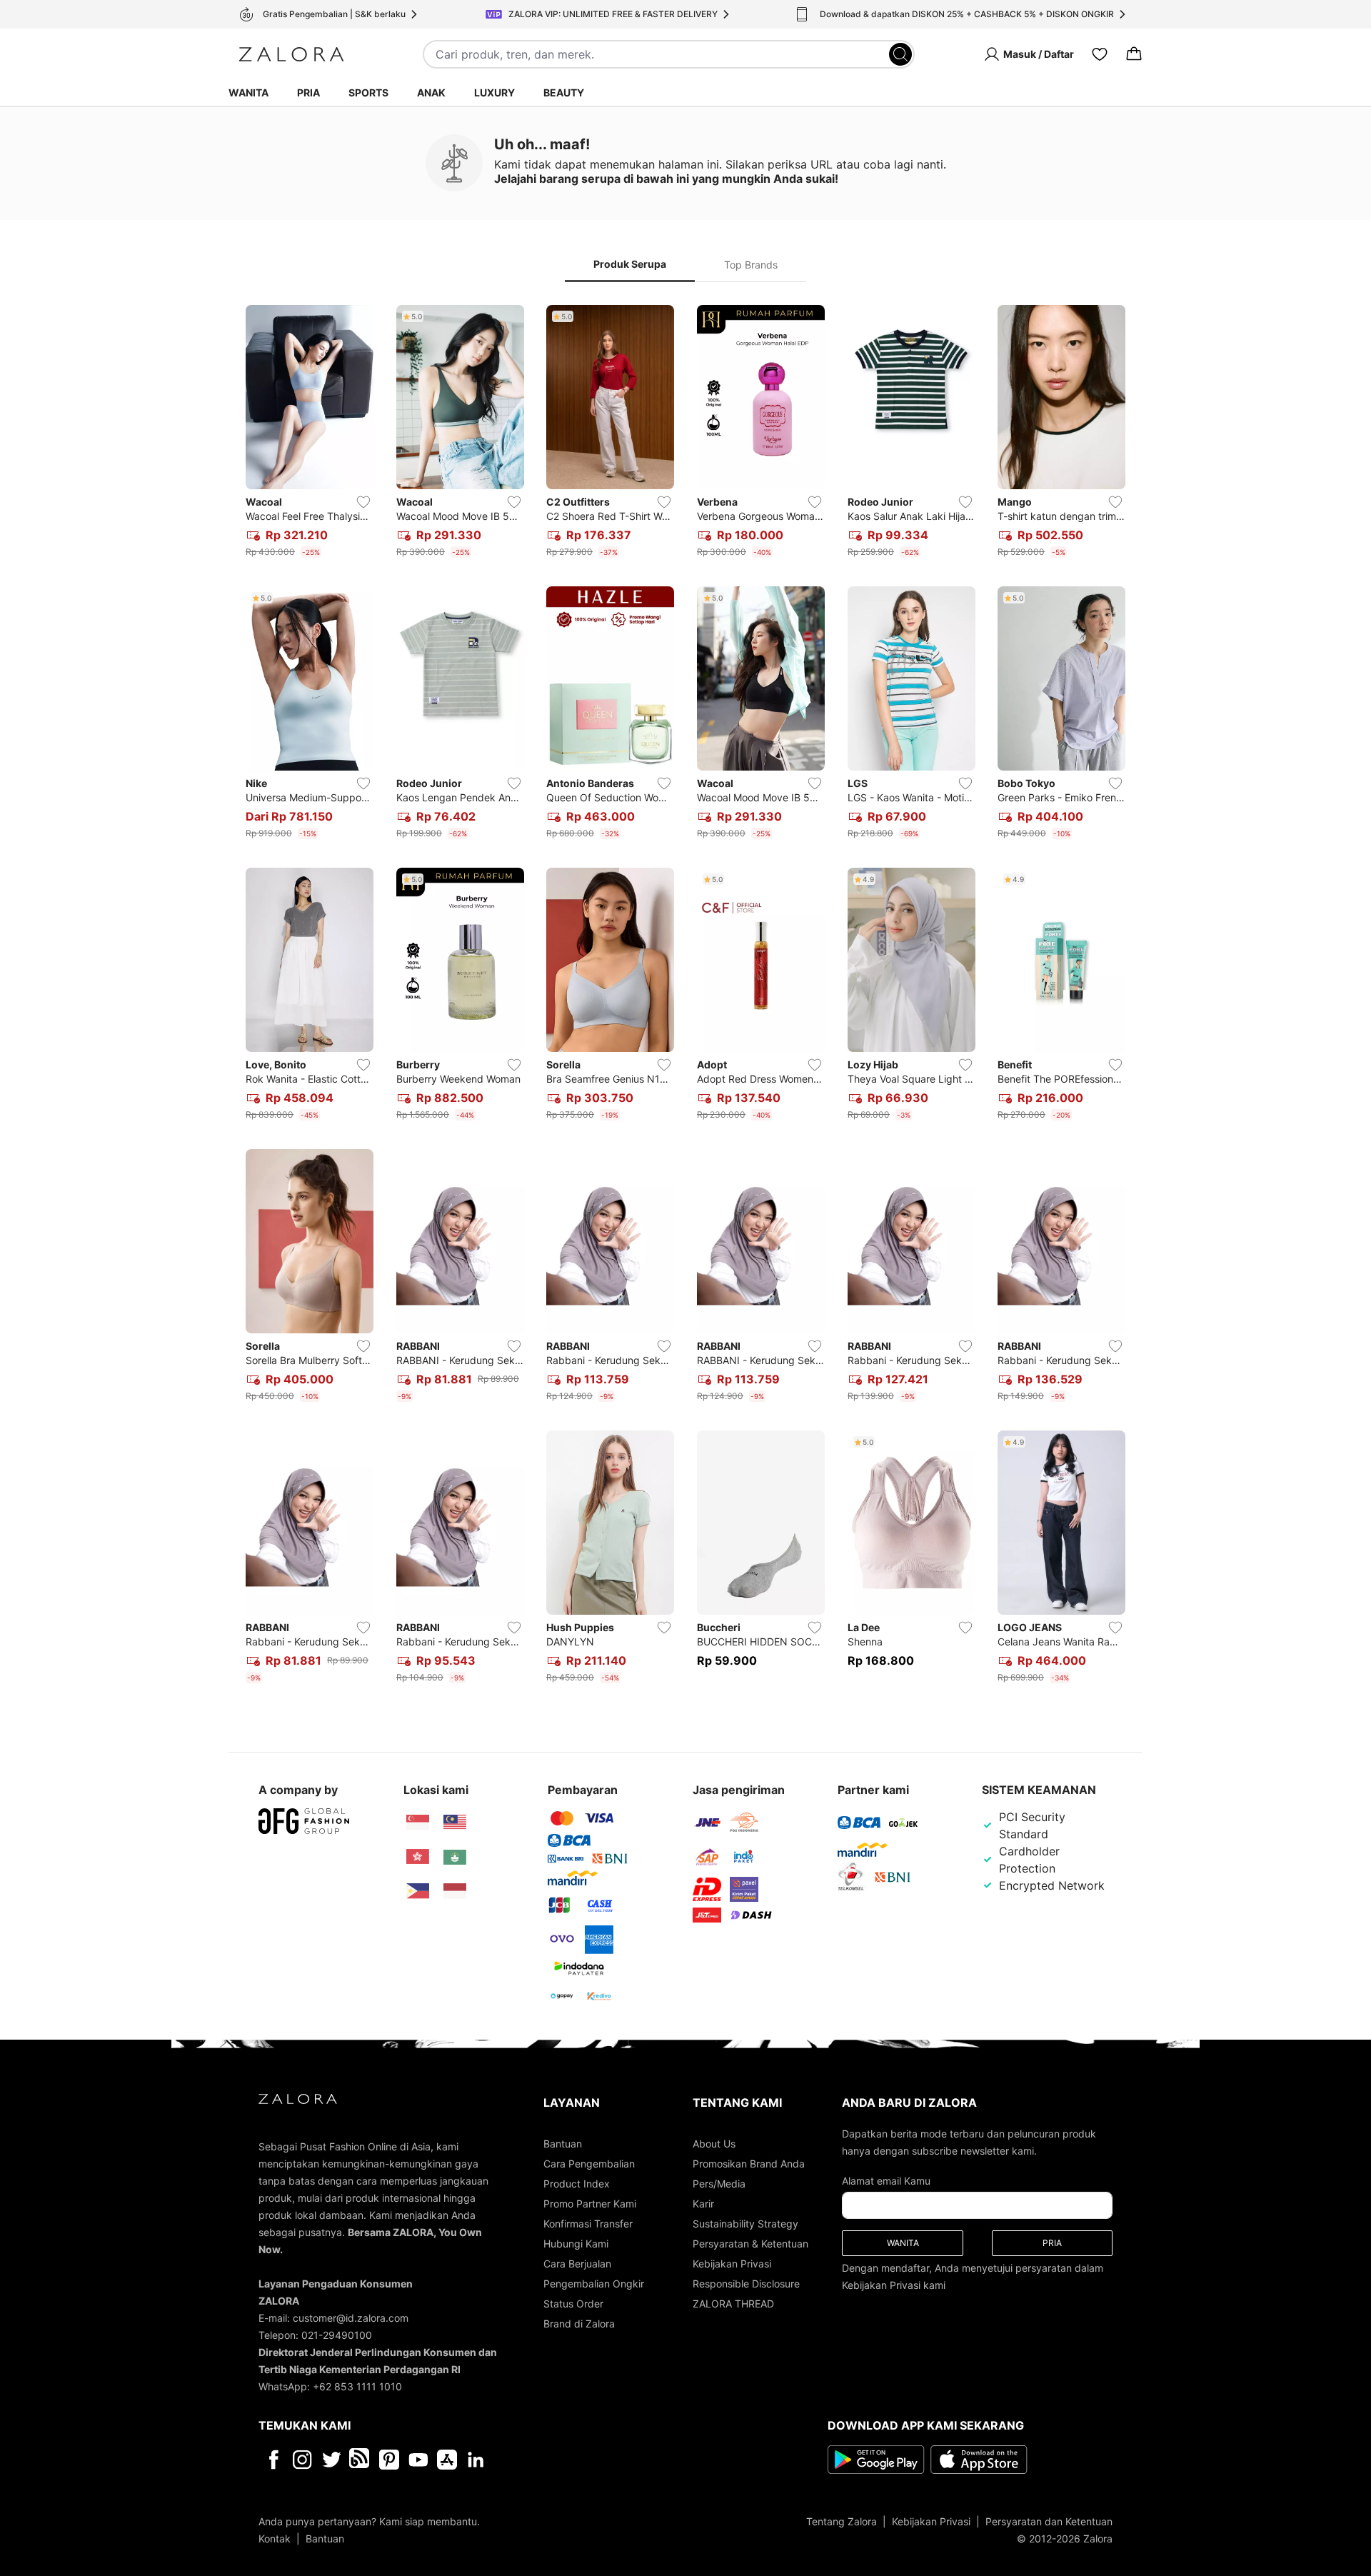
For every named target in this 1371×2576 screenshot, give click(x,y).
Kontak (275, 2539)
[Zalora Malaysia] (455, 1823)
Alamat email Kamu (886, 2181)
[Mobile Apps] (447, 2460)
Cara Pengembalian (589, 2164)
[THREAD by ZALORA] (361, 2460)
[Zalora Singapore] (418, 1823)
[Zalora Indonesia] (455, 1891)
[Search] (900, 54)
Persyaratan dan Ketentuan (1049, 2521)
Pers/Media (719, 2184)
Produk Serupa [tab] (630, 264)
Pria (308, 92)
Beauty (564, 92)
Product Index (577, 2184)
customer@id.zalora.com (351, 2318)
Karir (703, 2204)
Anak (431, 92)
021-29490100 (337, 2335)
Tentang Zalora (842, 2521)
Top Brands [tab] (751, 265)
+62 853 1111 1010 (357, 2386)
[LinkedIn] (476, 2460)
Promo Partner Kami (590, 2204)
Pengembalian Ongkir (594, 2284)
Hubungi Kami (576, 2244)
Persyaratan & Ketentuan (750, 2244)
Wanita (248, 92)
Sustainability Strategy (745, 2224)
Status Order (573, 2304)
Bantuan (563, 2144)
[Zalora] (291, 54)
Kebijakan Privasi (732, 2264)
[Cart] (1134, 54)
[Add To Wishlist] (363, 502)
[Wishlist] (1100, 54)
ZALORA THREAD (733, 2304)
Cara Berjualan (577, 2264)
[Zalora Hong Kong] (418, 1857)
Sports (368, 92)
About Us (714, 2144)
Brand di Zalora (579, 2324)
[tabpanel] (685, 997)
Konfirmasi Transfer (588, 2224)
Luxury (494, 92)
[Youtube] (418, 2460)
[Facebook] (273, 2460)
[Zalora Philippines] (418, 1891)
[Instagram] (302, 2460)
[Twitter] (332, 2460)
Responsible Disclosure (746, 2284)
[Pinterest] (389, 2460)
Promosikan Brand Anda (749, 2164)
